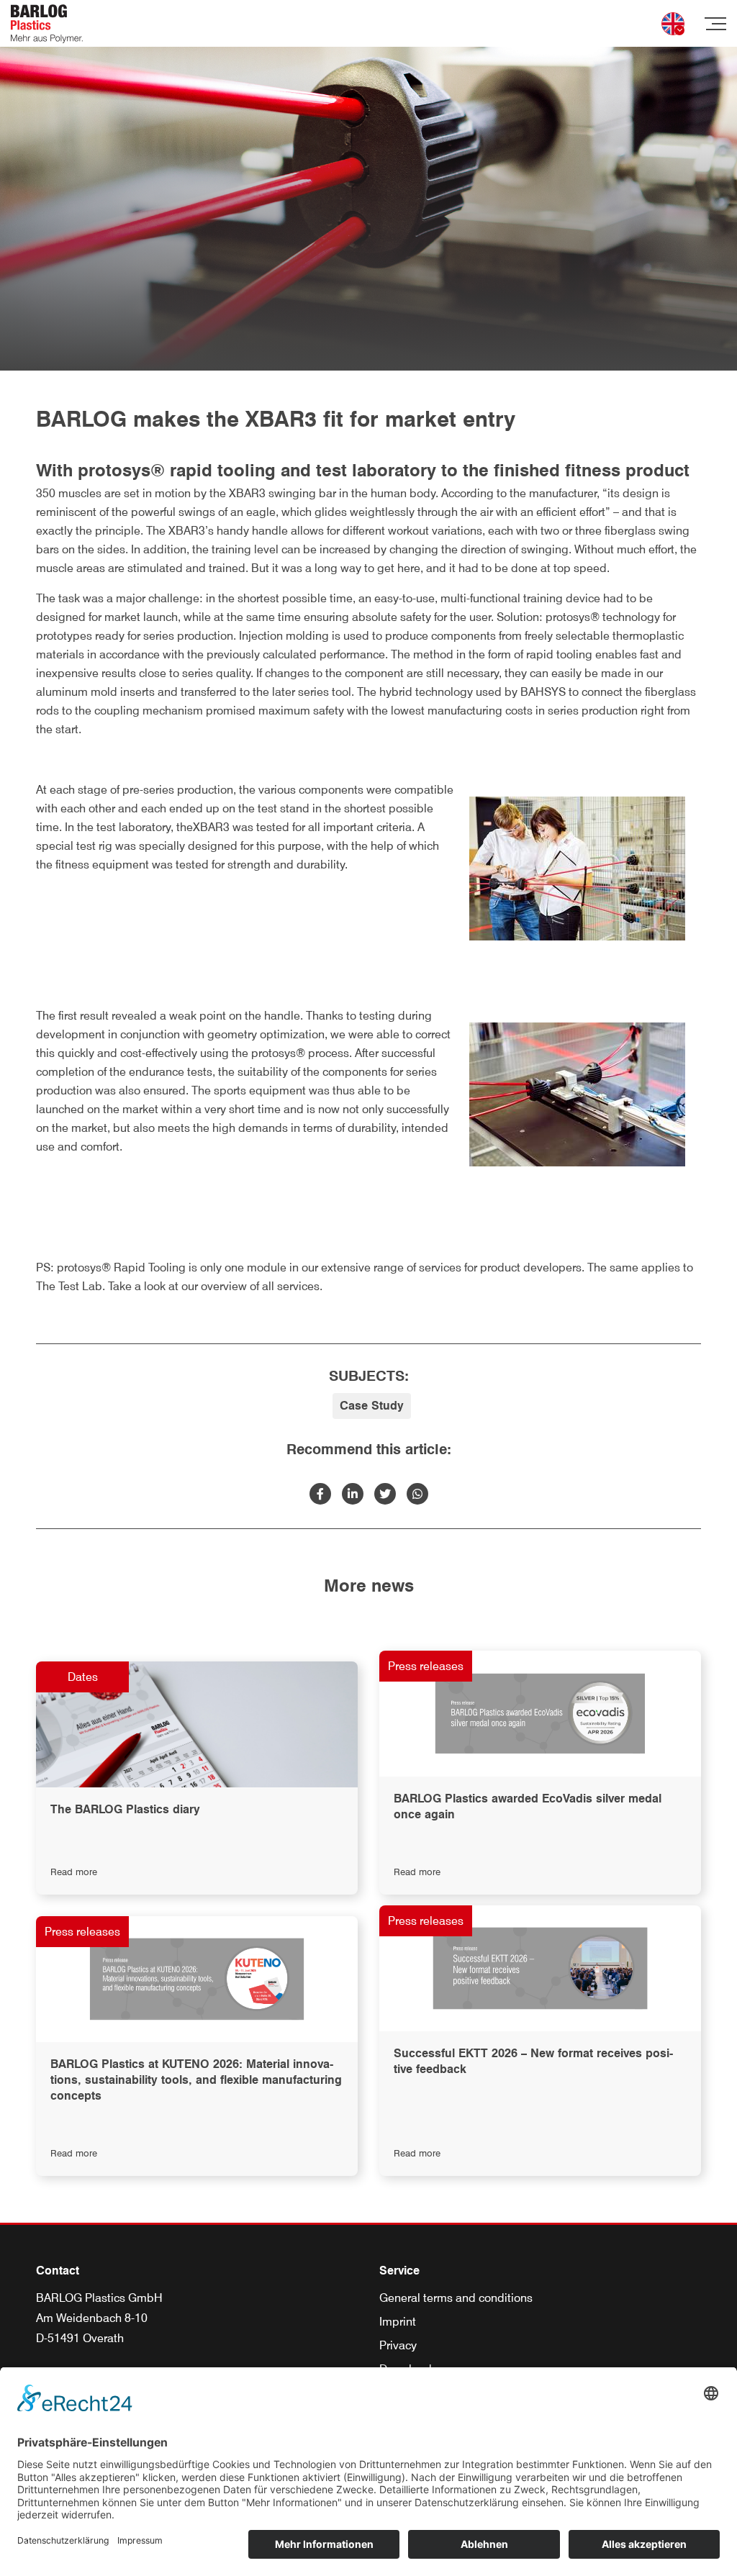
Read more (74, 1872)
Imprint (398, 2322)
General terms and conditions (456, 2298)
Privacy (398, 2345)
